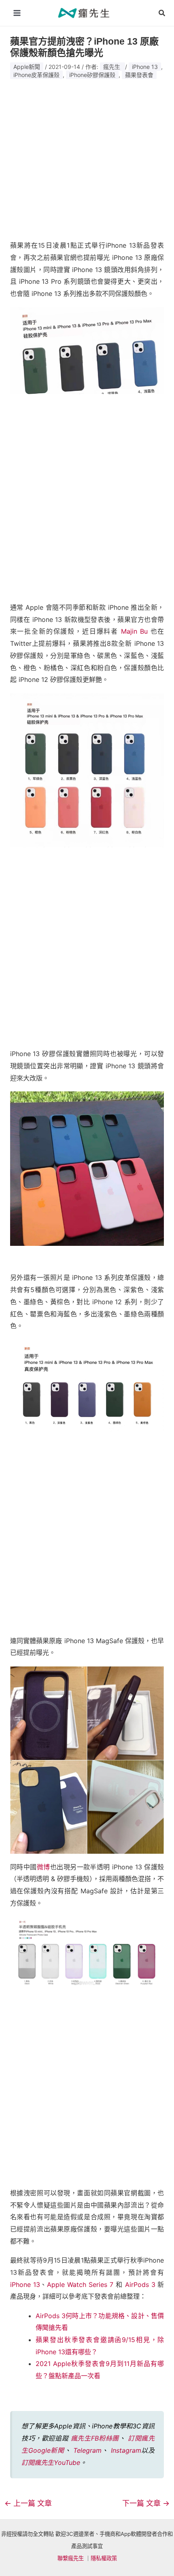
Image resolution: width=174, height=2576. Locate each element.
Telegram (87, 2450)
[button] (162, 13)
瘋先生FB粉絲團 (95, 2438)
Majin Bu (134, 631)
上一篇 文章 (28, 2503)
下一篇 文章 (146, 2503)
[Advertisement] (87, 157)
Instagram (126, 2450)
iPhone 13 (145, 67)
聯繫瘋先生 (71, 2558)
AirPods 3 (140, 2285)
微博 (43, 1867)
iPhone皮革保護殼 (36, 75)
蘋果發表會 (139, 75)
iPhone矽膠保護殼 (92, 75)
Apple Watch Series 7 (80, 2285)
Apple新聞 (27, 67)
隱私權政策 (104, 2558)
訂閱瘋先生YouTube (51, 2462)
